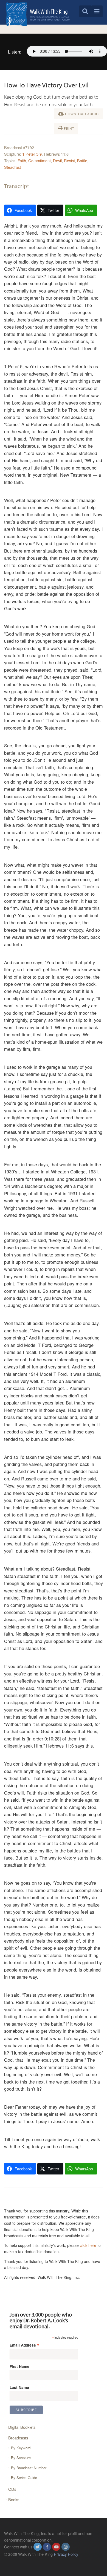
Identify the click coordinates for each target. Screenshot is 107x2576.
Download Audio (81, 114)
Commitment (40, 160)
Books (14, 2499)
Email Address (24, 2345)
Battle (82, 160)
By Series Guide (24, 2478)
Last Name (19, 2387)
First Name (19, 2366)
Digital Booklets (22, 2427)
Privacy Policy (66, 2554)
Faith (22, 160)
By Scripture (21, 2458)
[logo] (38, 14)
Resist (69, 160)
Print (68, 128)
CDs (12, 2489)
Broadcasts (18, 2438)
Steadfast (12, 167)
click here (88, 2245)
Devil (57, 160)
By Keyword (21, 2448)
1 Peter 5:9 (32, 154)
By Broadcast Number (29, 2468)
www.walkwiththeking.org (26, 2561)
